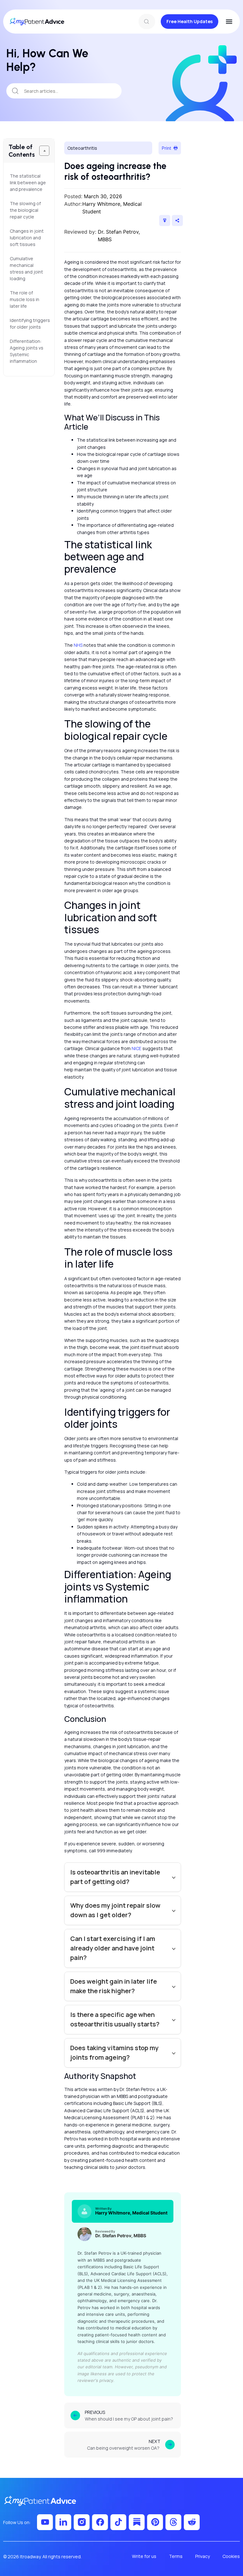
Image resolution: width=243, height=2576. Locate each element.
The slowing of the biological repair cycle (25, 210)
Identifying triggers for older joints (29, 324)
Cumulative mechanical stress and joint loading (26, 268)
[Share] (177, 220)
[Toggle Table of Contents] (44, 151)
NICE (137, 1048)
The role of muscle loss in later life (25, 299)
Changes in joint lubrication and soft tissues (27, 238)
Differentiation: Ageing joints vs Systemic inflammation (27, 351)
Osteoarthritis (82, 148)
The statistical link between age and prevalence (28, 183)
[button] (229, 22)
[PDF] (165, 220)
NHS (78, 645)
